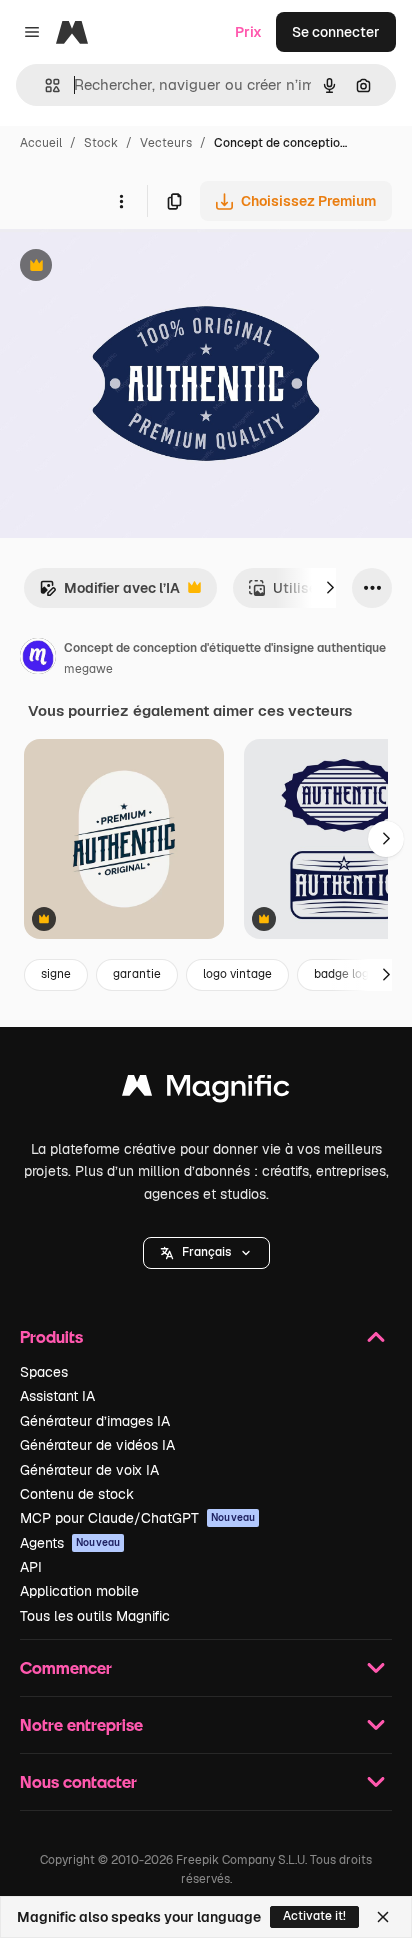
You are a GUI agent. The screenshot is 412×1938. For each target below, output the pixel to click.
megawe (88, 669)
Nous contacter (78, 1781)
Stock (101, 143)
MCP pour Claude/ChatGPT (137, 1518)
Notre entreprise (81, 1724)
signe (56, 974)
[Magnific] (206, 1090)
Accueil (41, 143)
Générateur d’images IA (95, 1421)
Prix (248, 32)
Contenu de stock (77, 1494)
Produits (51, 1336)
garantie (137, 974)
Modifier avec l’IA (109, 593)
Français (206, 1252)
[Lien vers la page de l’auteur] (38, 659)
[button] (206, 1253)
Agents (70, 1543)
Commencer (66, 1667)
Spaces (44, 1372)
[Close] (383, 1917)
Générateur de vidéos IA (97, 1445)
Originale (132, 267)
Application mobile (79, 1591)
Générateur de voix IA (89, 1470)
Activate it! (314, 1916)
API (31, 1567)
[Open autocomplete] (44, 85)
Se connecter (336, 32)
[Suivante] (330, 588)
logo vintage (237, 974)
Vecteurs (166, 143)
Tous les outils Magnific (95, 1616)
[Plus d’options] (121, 201)
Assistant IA (57, 1396)
